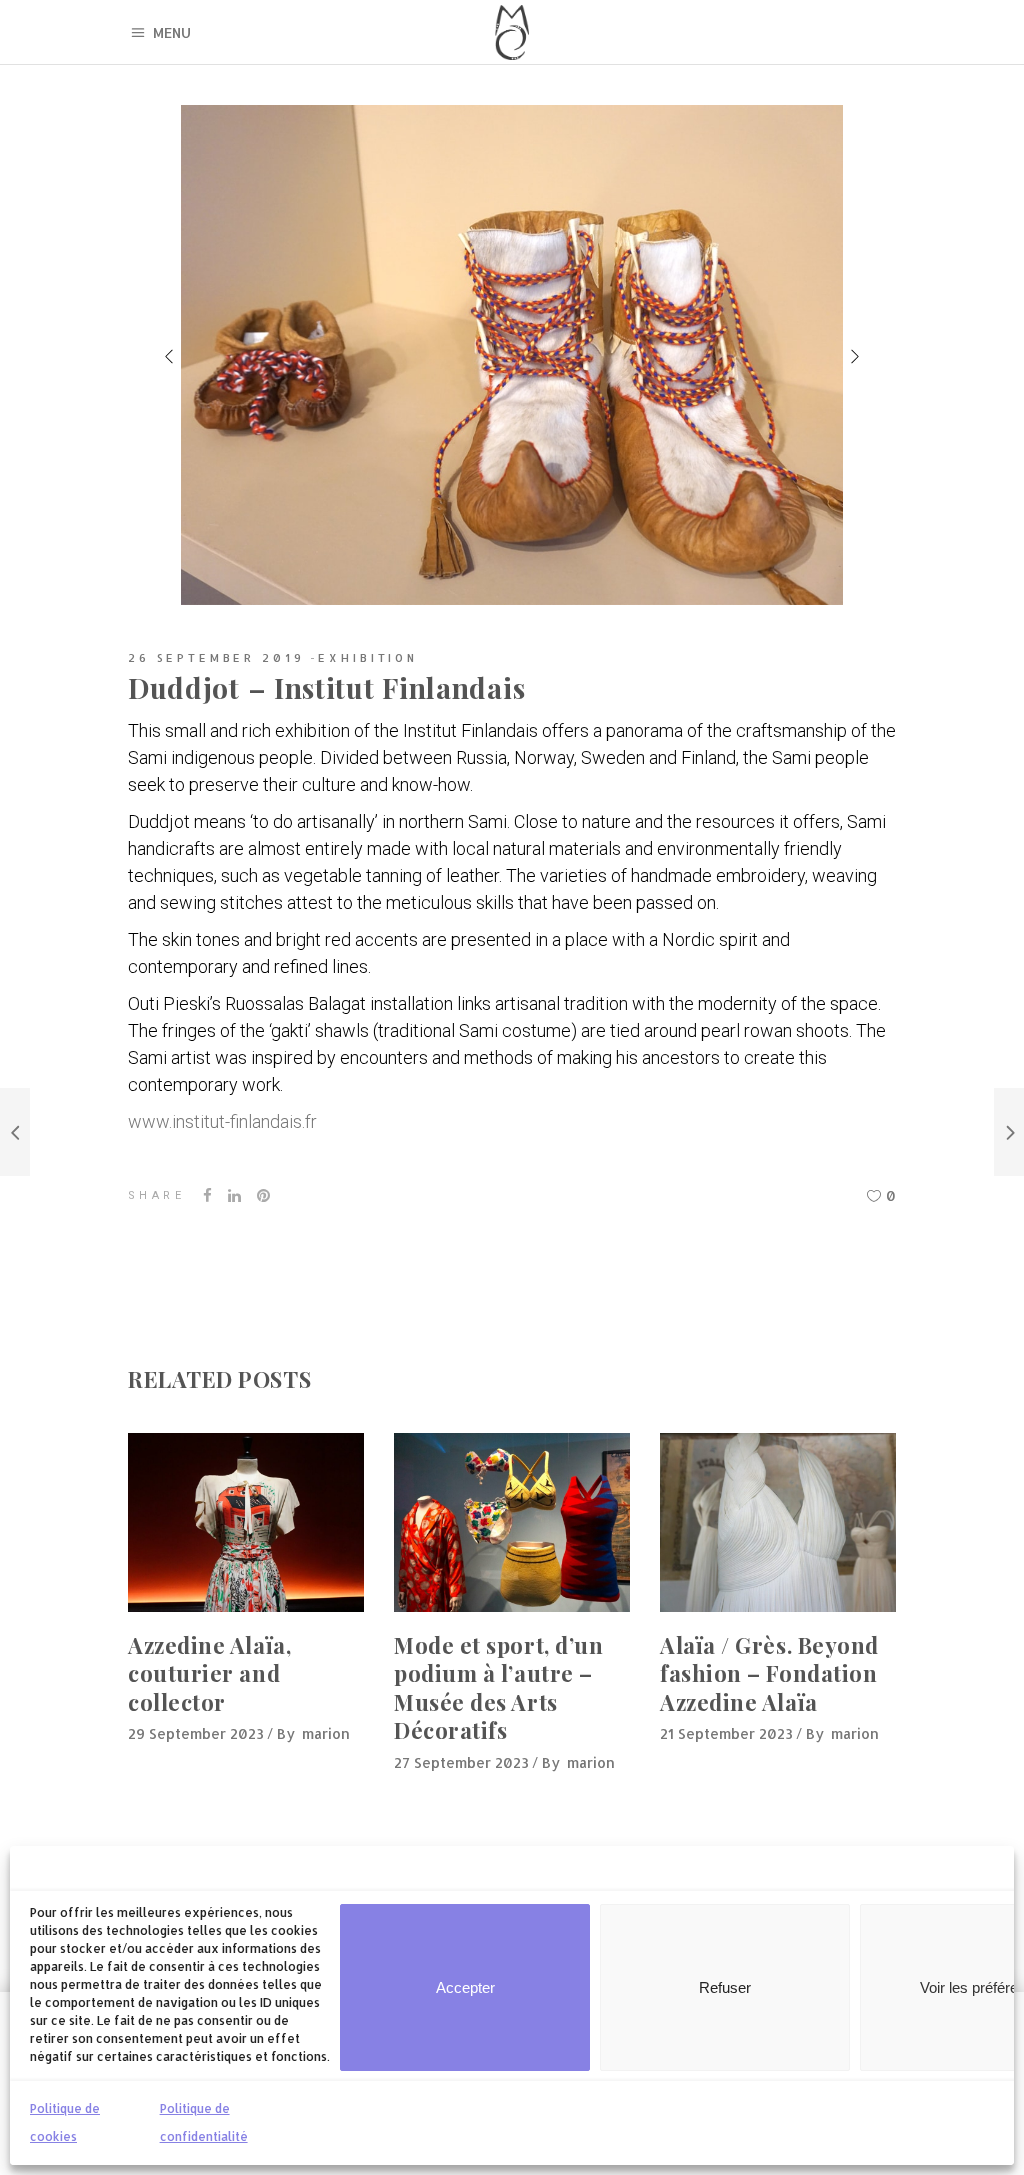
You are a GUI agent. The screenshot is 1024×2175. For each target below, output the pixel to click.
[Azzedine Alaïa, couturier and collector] (246, 1522)
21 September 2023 (726, 1733)
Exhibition (368, 658)
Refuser (725, 1987)
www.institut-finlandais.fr (222, 1121)
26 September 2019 (216, 658)
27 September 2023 (461, 1762)
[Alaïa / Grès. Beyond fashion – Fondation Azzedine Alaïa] (778, 1522)
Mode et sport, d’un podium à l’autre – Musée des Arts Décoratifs (498, 1688)
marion (326, 1733)
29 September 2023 (196, 1733)
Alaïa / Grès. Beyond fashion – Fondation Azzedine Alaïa (769, 1673)
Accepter (465, 1987)
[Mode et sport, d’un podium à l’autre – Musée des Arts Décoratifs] (512, 1522)
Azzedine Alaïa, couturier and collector (209, 1673)
